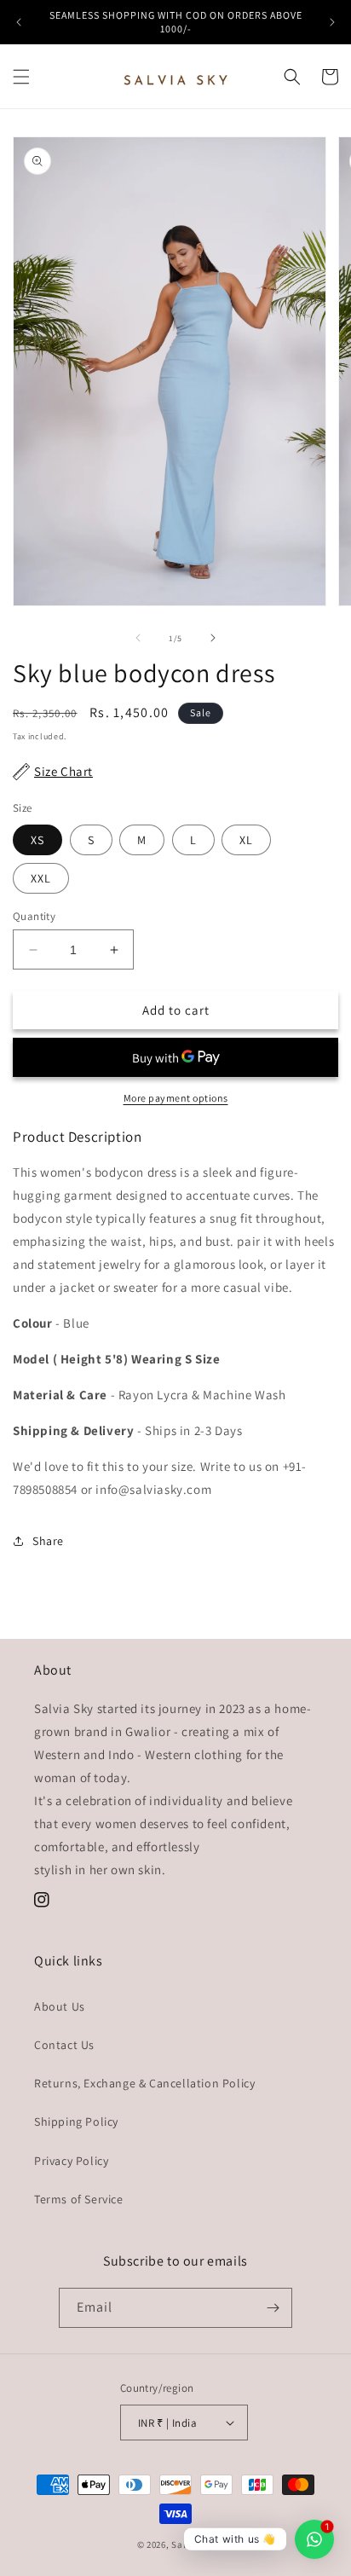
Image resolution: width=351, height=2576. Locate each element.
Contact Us (64, 2045)
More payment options (176, 1098)
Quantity (34, 916)
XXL (41, 878)
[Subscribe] (273, 2308)
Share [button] (48, 1541)
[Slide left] (138, 638)
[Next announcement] (332, 22)
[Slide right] (213, 638)
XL (246, 840)
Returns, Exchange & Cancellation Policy (144, 2083)
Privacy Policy (71, 2161)
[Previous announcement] (19, 22)
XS (37, 840)
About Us (60, 2006)
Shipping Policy (76, 2122)
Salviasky (193, 2544)
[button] (21, 77)
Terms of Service (79, 2199)
